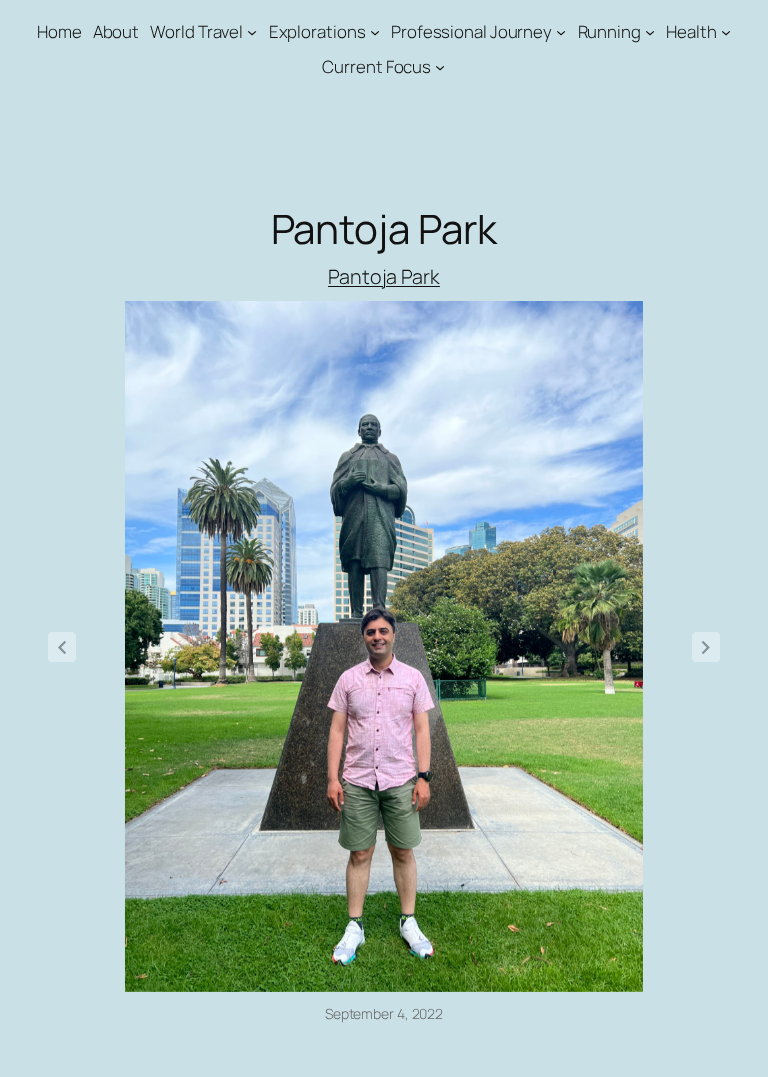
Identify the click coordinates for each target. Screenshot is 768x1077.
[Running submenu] (650, 32)
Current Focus (376, 66)
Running (609, 31)
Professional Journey (471, 31)
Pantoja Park (384, 276)
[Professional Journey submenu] (561, 32)
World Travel (196, 31)
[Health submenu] (726, 32)
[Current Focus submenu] (440, 67)
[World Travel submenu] (252, 32)
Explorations (317, 31)
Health (691, 31)
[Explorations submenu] (375, 32)
